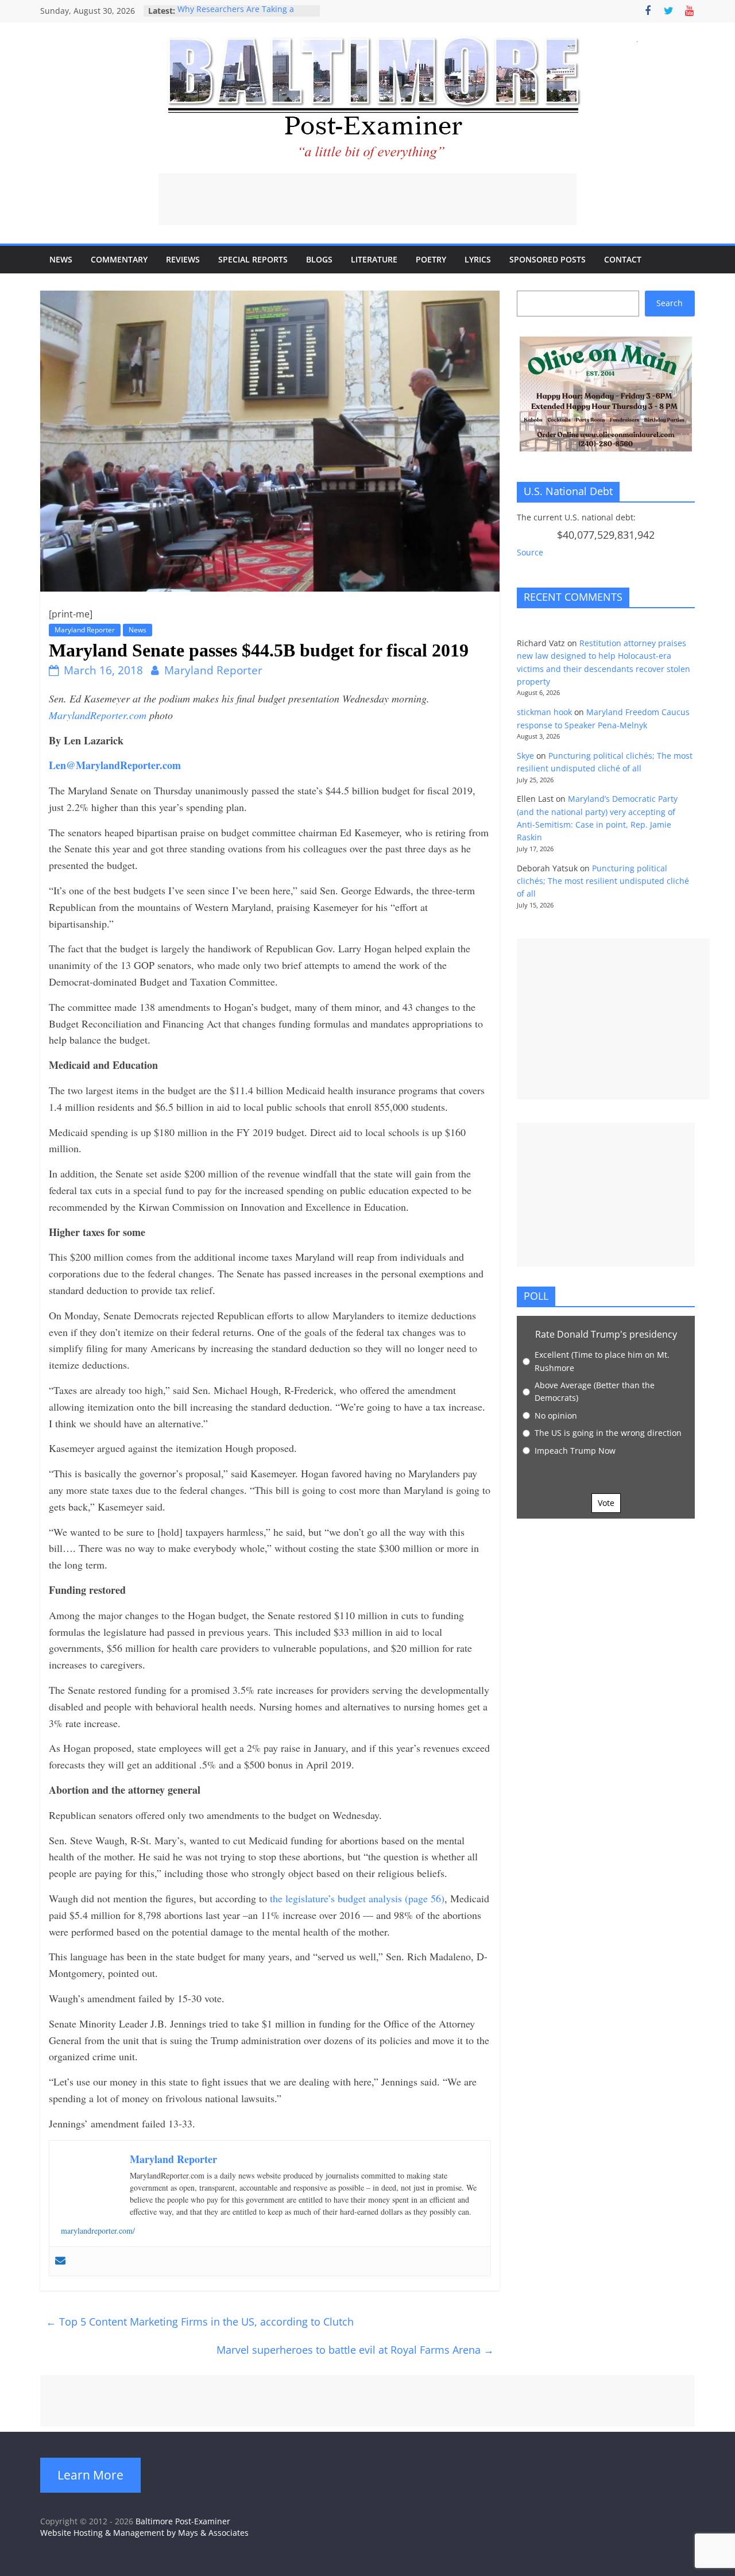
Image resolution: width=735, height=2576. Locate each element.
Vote (606, 1503)
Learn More (90, 2475)
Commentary (119, 259)
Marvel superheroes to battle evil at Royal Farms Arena (355, 2350)
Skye (525, 756)
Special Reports (253, 259)
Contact (623, 259)
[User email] (60, 2261)
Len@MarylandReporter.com (115, 765)
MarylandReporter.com (98, 715)
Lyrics (478, 259)
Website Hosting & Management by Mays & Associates (144, 2533)
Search (670, 303)
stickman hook (544, 712)
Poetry (431, 259)
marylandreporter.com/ (98, 2231)
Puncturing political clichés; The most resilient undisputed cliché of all (603, 881)
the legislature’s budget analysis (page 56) (357, 1898)
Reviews (183, 259)
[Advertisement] (367, 199)
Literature (374, 259)
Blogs (319, 259)
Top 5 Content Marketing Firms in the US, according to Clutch (204, 2322)
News (61, 259)
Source (530, 552)
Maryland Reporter (85, 630)
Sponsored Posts (548, 259)
